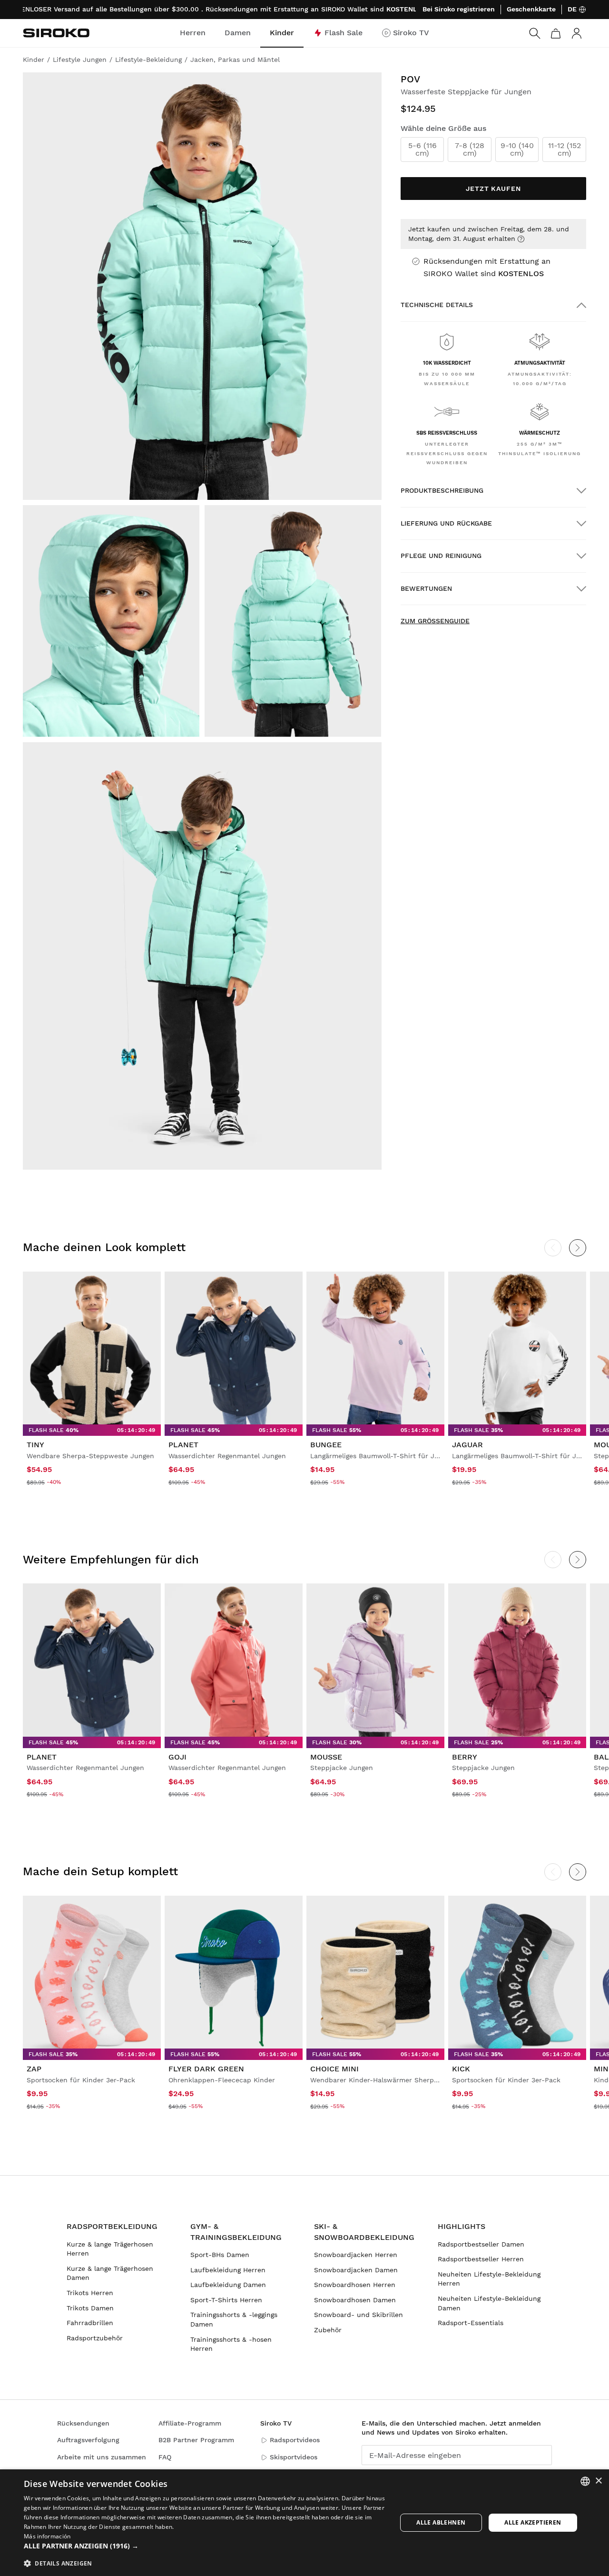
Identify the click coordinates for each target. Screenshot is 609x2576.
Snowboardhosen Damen (355, 2300)
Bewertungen (426, 588)
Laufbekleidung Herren (228, 2270)
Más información (47, 2536)
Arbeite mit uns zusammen (102, 2457)
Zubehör (328, 2330)
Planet (183, 1445)
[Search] (535, 33)
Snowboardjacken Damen (356, 2270)
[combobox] (585, 2481)
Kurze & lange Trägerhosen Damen (110, 2273)
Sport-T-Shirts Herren (226, 2300)
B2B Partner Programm (196, 2440)
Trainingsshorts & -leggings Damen (234, 2319)
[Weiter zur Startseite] (56, 33)
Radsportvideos (295, 2440)
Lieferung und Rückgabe (446, 523)
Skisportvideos (294, 2457)
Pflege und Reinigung (441, 556)
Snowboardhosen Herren (355, 2285)
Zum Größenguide (435, 621)
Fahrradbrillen (90, 2323)
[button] (205, 2546)
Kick (461, 2069)
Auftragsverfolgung (88, 2440)
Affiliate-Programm (190, 2423)
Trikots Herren (90, 2293)
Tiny (35, 1445)
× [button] (598, 2481)
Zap (34, 2069)
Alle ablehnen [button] (441, 2522)
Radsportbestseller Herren (481, 2259)
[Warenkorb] (556, 33)
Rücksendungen (83, 2423)
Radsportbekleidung (112, 2226)
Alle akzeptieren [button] (533, 2522)
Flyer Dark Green (206, 2069)
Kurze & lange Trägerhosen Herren (110, 2249)
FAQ (165, 2457)
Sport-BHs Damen (220, 2255)
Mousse (326, 1757)
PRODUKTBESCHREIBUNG (442, 490)
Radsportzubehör (95, 2338)
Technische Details (437, 305)
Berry (465, 1757)
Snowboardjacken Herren (356, 2255)
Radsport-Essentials (471, 2323)
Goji (177, 1757)
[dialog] (304, 2523)
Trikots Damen (90, 2308)
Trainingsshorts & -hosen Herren (231, 2344)
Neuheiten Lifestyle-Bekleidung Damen (489, 2303)
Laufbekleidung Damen (228, 2285)
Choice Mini (334, 2069)
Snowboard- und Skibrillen (359, 2315)
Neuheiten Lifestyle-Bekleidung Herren (489, 2279)
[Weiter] (578, 1248)
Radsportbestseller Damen (481, 2244)
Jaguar (467, 1445)
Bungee (326, 1445)
